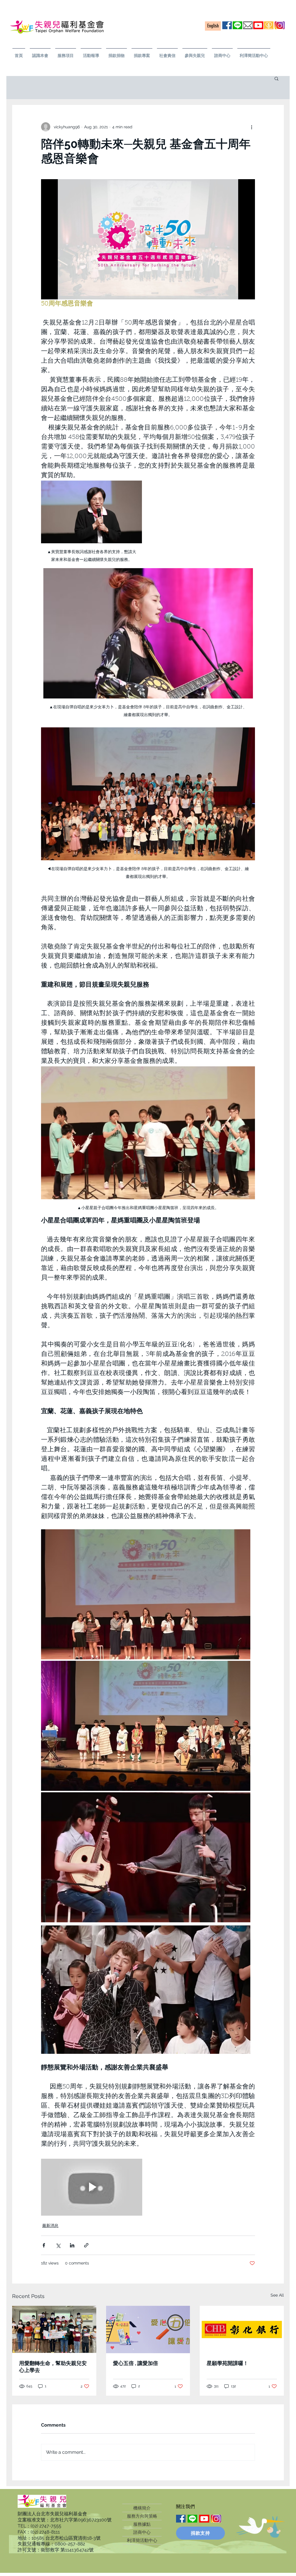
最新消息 (50, 2225)
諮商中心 (142, 2532)
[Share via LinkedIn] (72, 2245)
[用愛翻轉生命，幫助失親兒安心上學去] (54, 2329)
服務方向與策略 (142, 2516)
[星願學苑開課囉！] (242, 2329)
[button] (40, 53)
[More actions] (251, 127)
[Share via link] (86, 2245)
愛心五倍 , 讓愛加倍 (136, 2363)
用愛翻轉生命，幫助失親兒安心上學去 (53, 2367)
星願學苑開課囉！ (227, 2363)
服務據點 (142, 2524)
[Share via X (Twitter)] (58, 2245)
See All (277, 2295)
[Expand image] (146, 1594)
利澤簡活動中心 (142, 2540)
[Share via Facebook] (44, 2245)
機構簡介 (142, 2508)
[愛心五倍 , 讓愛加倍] (148, 2329)
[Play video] (148, 239)
